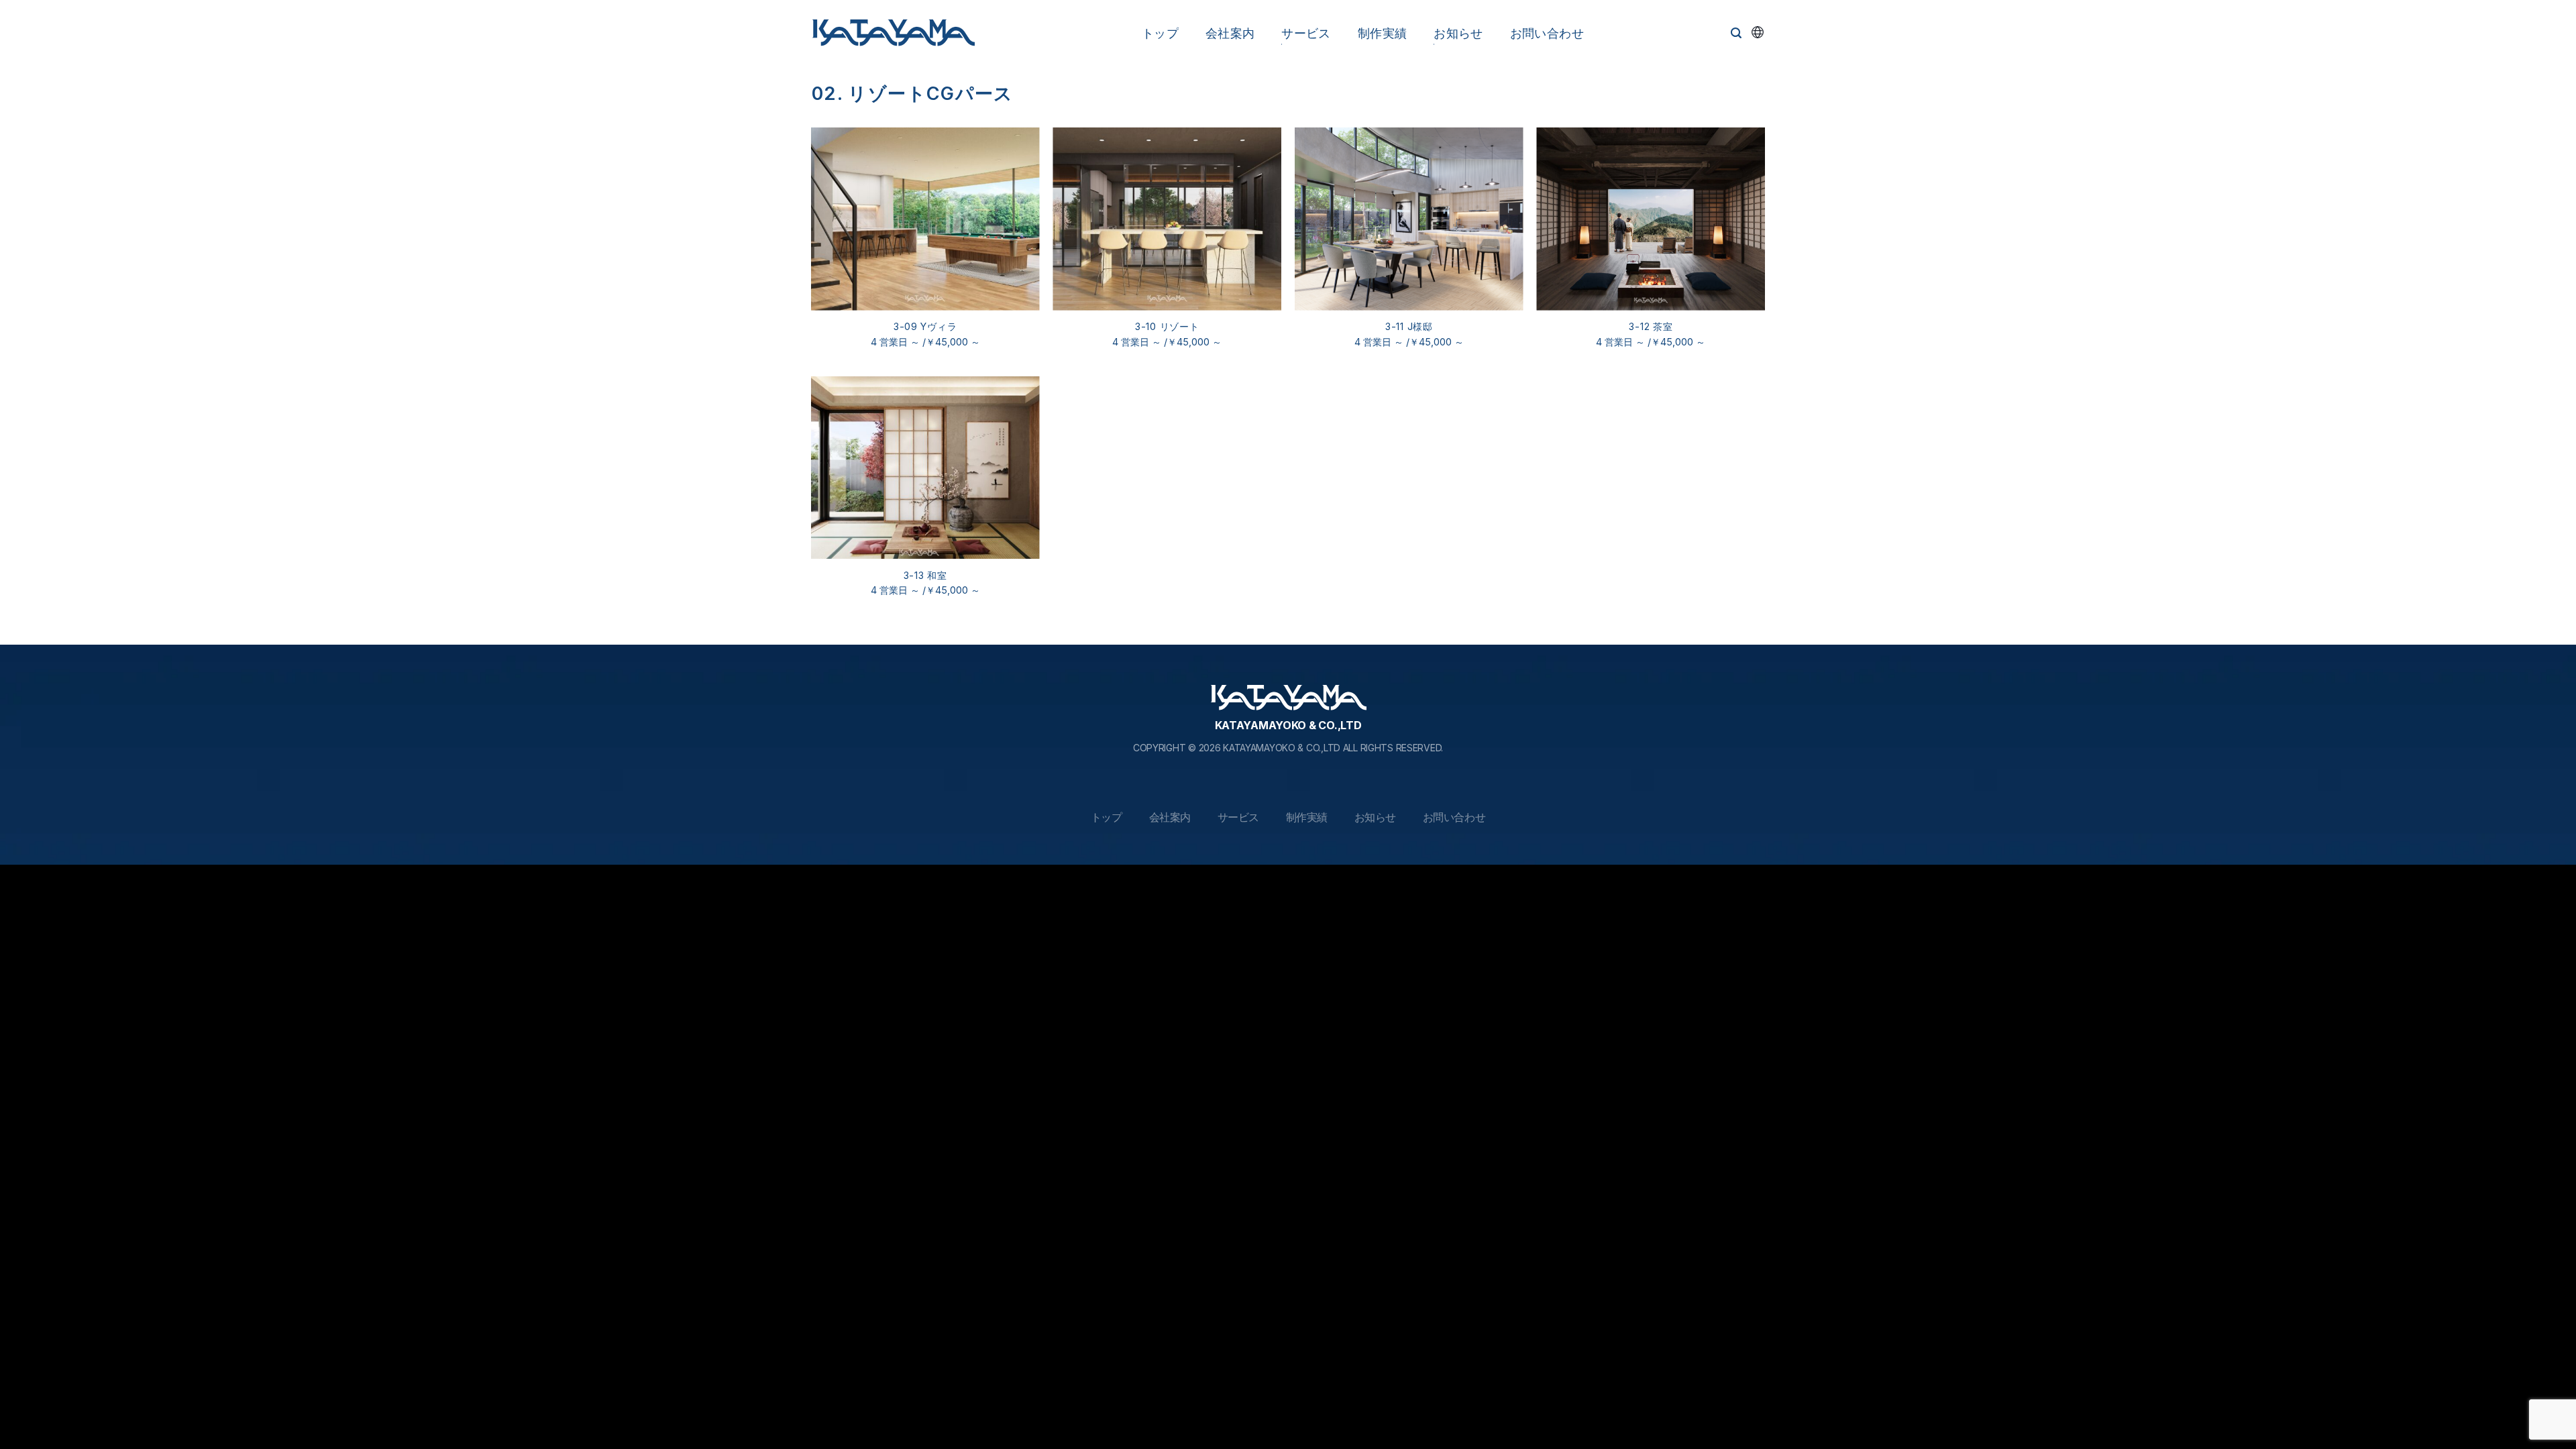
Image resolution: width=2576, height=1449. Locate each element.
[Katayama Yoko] (893, 34)
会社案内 (1230, 33)
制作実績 (1382, 33)
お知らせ (1458, 33)
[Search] (1736, 33)
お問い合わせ (1547, 33)
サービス (1306, 33)
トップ (1160, 33)
